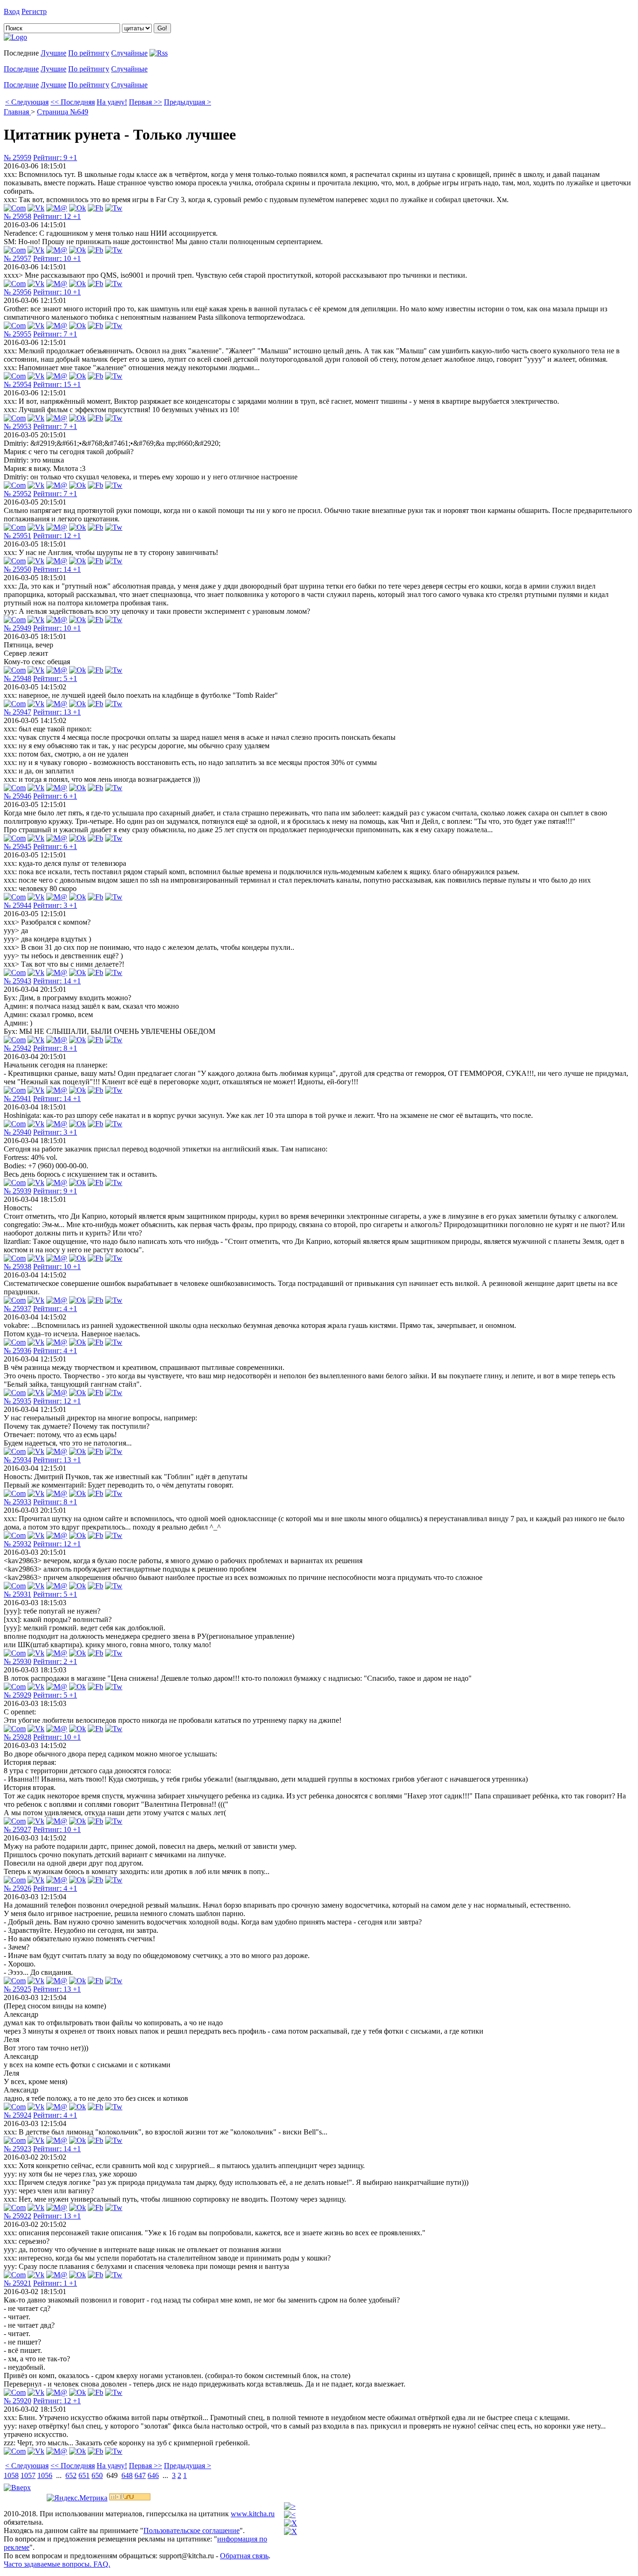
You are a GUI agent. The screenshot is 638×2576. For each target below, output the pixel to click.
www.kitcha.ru (253, 2514)
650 (97, 2475)
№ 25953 (18, 426)
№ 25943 (18, 981)
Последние (21, 69)
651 (84, 2475)
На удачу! (112, 102)
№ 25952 (18, 494)
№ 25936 (18, 1351)
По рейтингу (89, 53)
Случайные (129, 53)
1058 (11, 2475)
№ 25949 (18, 628)
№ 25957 (18, 258)
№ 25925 (18, 1989)
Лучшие (53, 53)
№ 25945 (18, 846)
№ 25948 (18, 678)
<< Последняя (73, 102)
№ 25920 (18, 2401)
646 (153, 2475)
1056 (45, 2475)
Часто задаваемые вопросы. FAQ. (57, 2564)
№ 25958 (18, 216)
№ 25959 (18, 158)
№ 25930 (18, 1661)
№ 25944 (18, 905)
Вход (12, 11)
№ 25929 (18, 1695)
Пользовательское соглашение (191, 2530)
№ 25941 (18, 1098)
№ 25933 (18, 1502)
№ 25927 (18, 1829)
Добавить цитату (76, 11)
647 (140, 2475)
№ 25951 (18, 536)
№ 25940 (18, 1132)
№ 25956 (18, 292)
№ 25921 (18, 2283)
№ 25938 (18, 1267)
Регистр (34, 11)
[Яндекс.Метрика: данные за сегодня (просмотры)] (77, 2498)
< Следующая (27, 102)
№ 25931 (18, 1594)
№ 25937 (18, 1309)
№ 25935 (18, 1401)
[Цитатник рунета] (15, 37)
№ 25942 (18, 1048)
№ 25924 (18, 2115)
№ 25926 (18, 1888)
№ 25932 (18, 1544)
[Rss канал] (159, 53)
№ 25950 (18, 569)
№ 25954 (18, 384)
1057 (28, 2475)
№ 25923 (18, 2149)
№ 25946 (18, 796)
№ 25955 (18, 334)
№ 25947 (18, 712)
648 (127, 2475)
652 (71, 2475)
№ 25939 (18, 1191)
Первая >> (145, 102)
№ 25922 (18, 2216)
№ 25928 (18, 1737)
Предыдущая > (188, 102)
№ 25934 (18, 1460)
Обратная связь (244, 2556)
